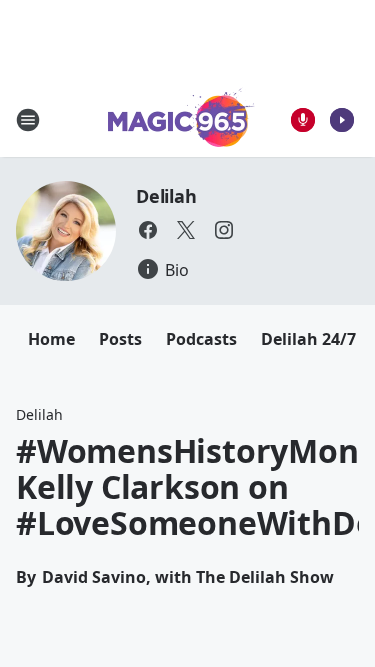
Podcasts (201, 339)
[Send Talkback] (303, 120)
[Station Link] (181, 119)
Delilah (166, 196)
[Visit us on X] (186, 230)
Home (51, 339)
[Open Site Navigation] (28, 120)
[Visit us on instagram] (224, 230)
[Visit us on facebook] (148, 230)
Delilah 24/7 (308, 339)
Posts (120, 339)
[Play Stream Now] (342, 120)
